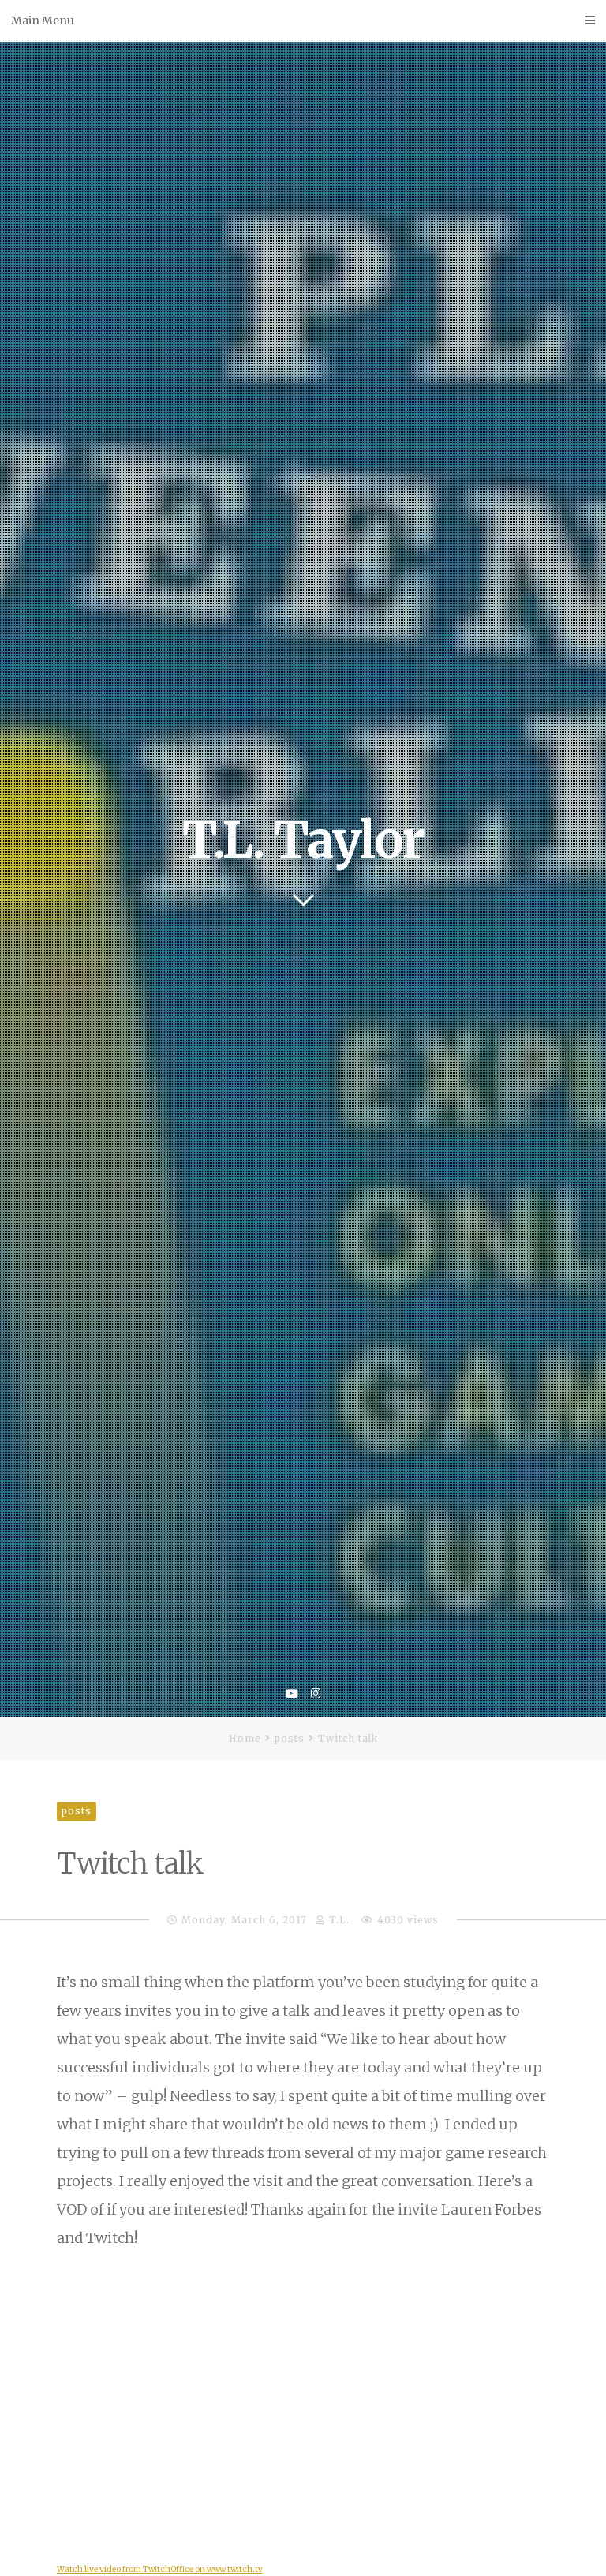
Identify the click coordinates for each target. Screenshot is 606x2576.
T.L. (339, 1920)
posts (290, 1738)
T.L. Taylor (303, 840)
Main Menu (43, 21)
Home (245, 1738)
